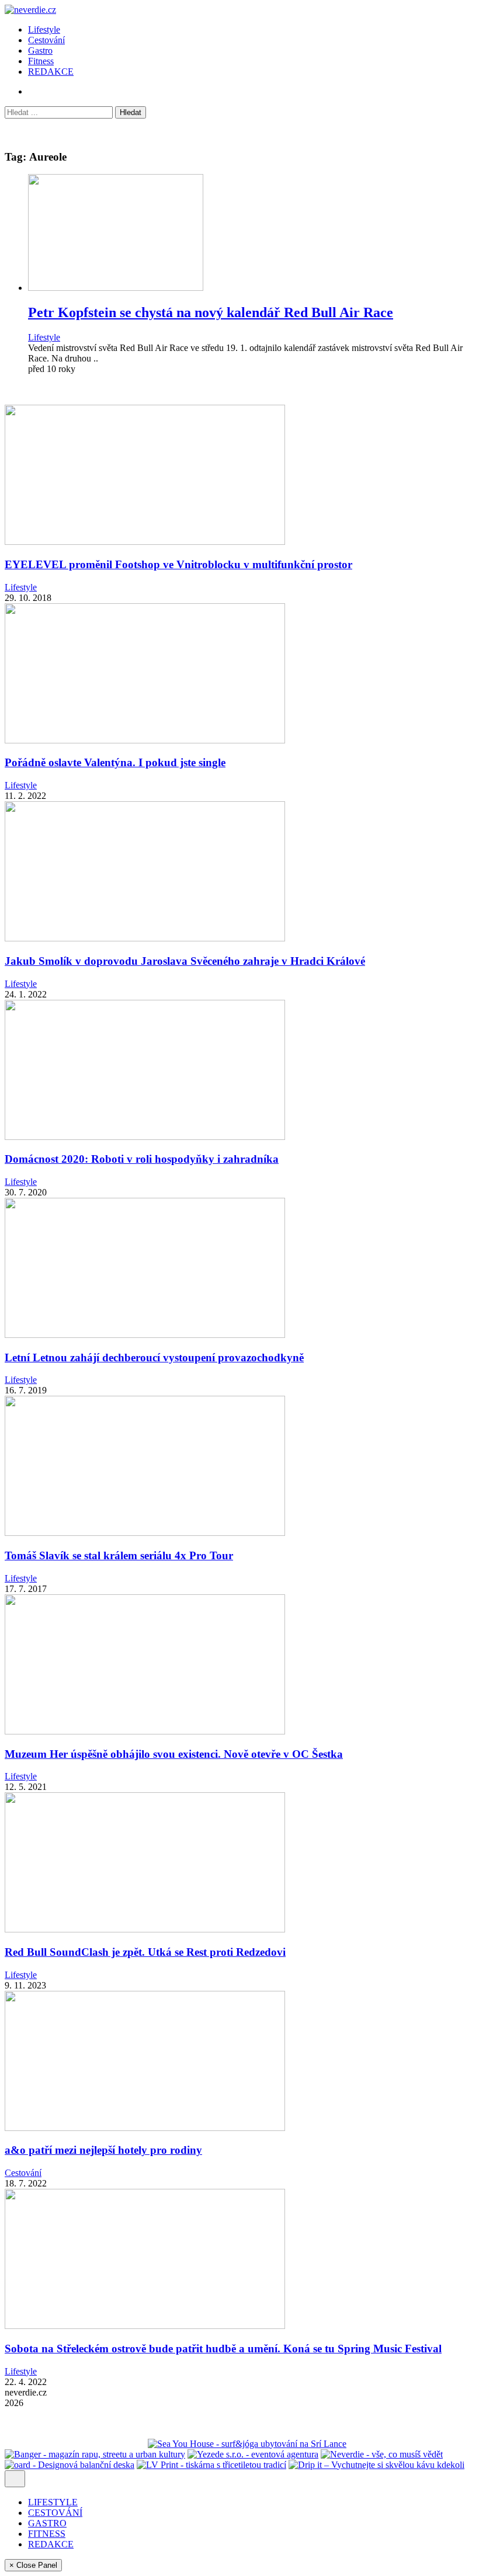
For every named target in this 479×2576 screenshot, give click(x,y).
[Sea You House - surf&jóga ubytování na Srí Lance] (247, 2444)
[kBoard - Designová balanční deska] (70, 2465)
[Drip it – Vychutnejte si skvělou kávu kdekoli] (376, 2465)
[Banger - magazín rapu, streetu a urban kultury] (95, 2454)
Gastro (40, 51)
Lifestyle (44, 29)
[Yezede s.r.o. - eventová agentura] (253, 2454)
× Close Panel (33, 2565)
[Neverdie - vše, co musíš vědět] (382, 2454)
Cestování (46, 40)
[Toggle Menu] (15, 2479)
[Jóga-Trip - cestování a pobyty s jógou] (40, 2444)
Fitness (41, 61)
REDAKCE (51, 72)
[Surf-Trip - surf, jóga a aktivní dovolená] (111, 2444)
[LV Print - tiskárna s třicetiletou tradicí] (211, 2465)
